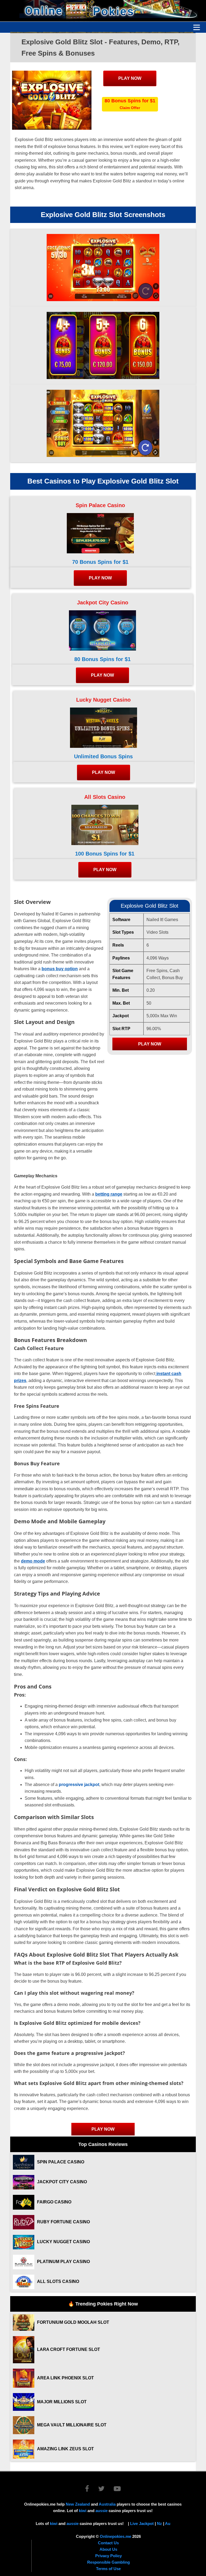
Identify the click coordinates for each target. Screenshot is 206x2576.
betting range (109, 1194)
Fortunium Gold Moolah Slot (73, 2322)
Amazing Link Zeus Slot (65, 2449)
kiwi (83, 2511)
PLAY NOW (130, 78)
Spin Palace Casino (100, 505)
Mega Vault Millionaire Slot (72, 2425)
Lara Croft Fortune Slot (69, 2349)
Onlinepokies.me (115, 2536)
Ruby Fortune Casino (63, 2222)
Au (168, 2523)
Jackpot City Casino (103, 602)
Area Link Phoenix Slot (65, 2378)
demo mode (33, 1561)
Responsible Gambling (108, 2562)
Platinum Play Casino (63, 2262)
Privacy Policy (108, 2556)
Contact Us (108, 2543)
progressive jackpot (78, 1785)
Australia (107, 2504)
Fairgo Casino (54, 2202)
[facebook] (91, 2490)
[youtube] (117, 2490)
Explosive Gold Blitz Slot (150, 906)
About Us (108, 2549)
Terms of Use (108, 2569)
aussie (102, 2511)
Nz (159, 2523)
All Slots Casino (105, 797)
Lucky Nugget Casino (103, 700)
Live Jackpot (142, 2523)
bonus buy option (60, 969)
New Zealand (78, 2504)
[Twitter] (105, 2490)
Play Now (150, 1044)
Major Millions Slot (62, 2402)
